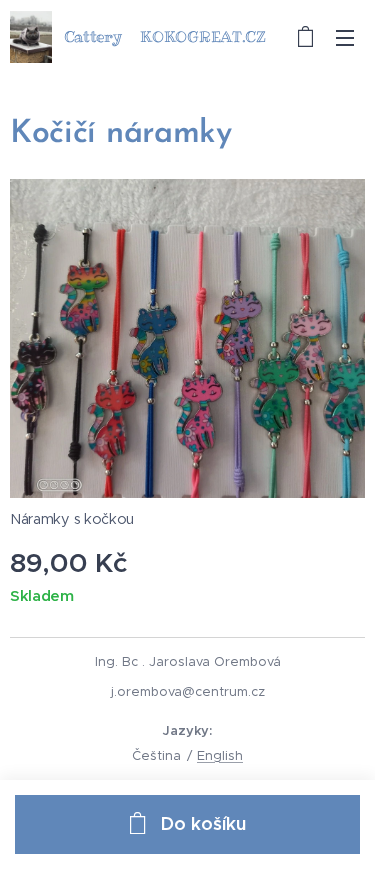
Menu (345, 37)
